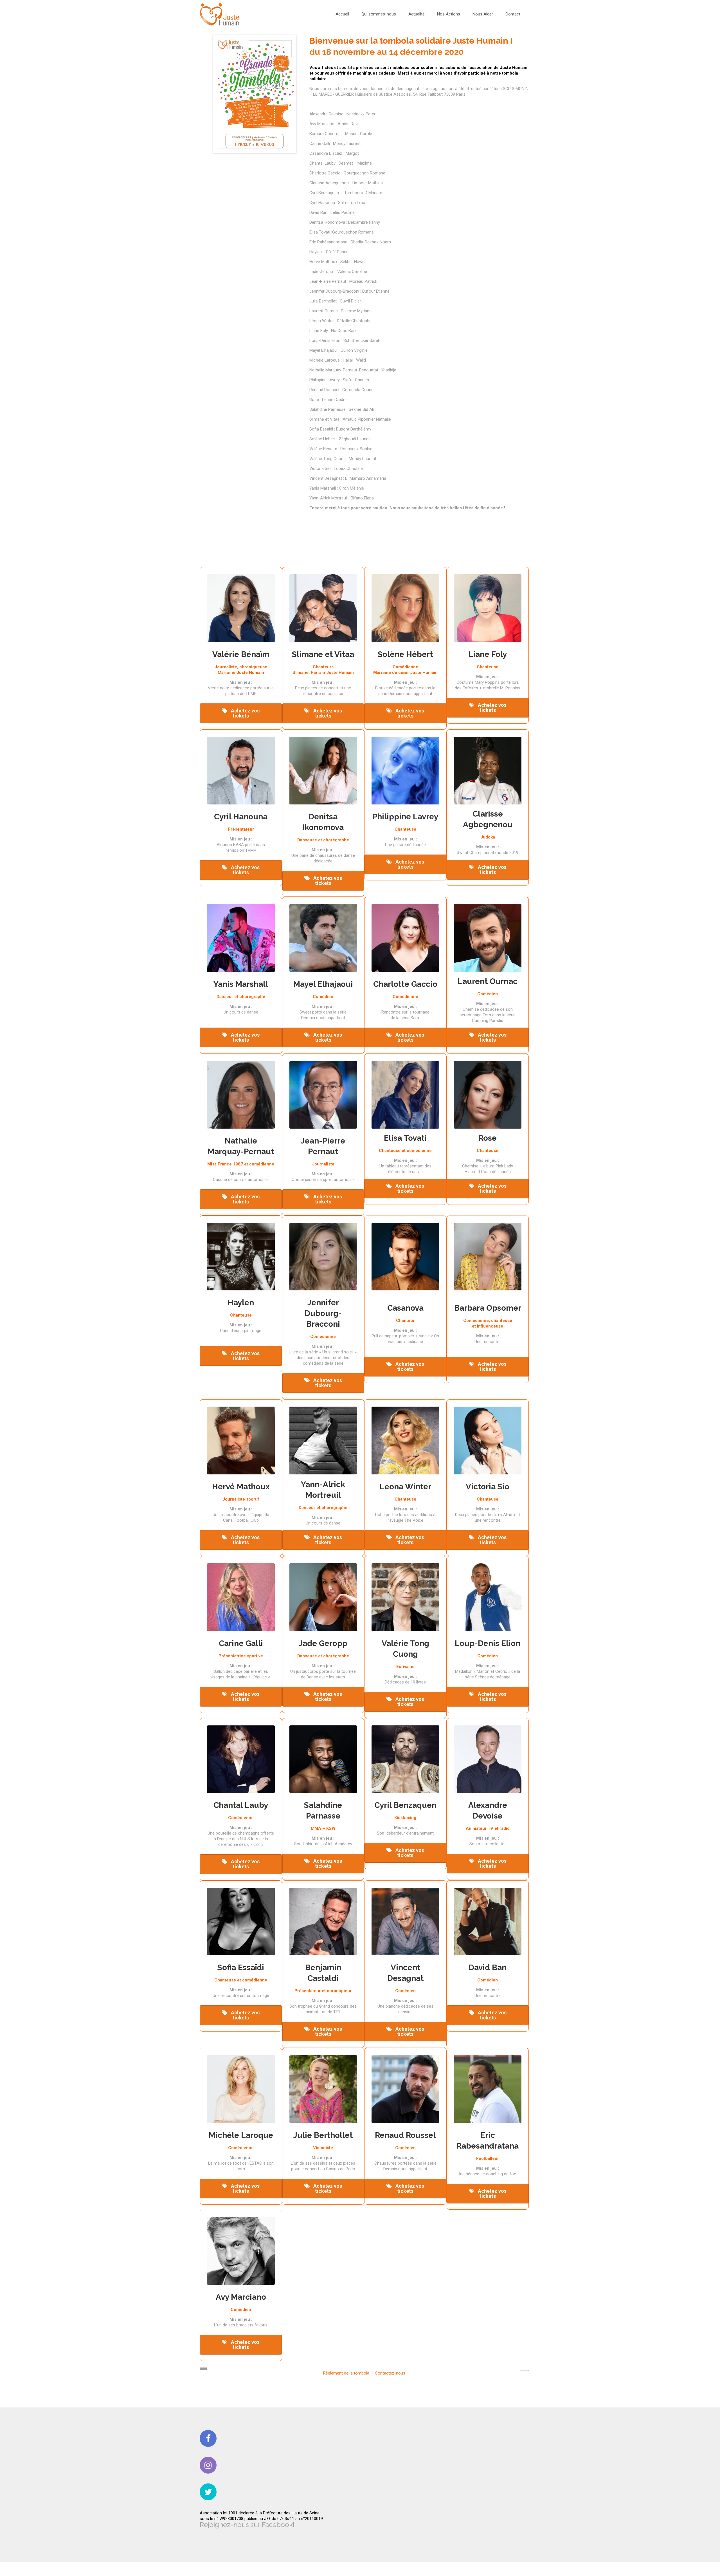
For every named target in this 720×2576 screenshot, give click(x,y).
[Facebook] (208, 2438)
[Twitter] (208, 2492)
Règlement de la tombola (346, 2373)
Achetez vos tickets (245, 713)
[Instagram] (208, 2465)
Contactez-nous (390, 2373)
